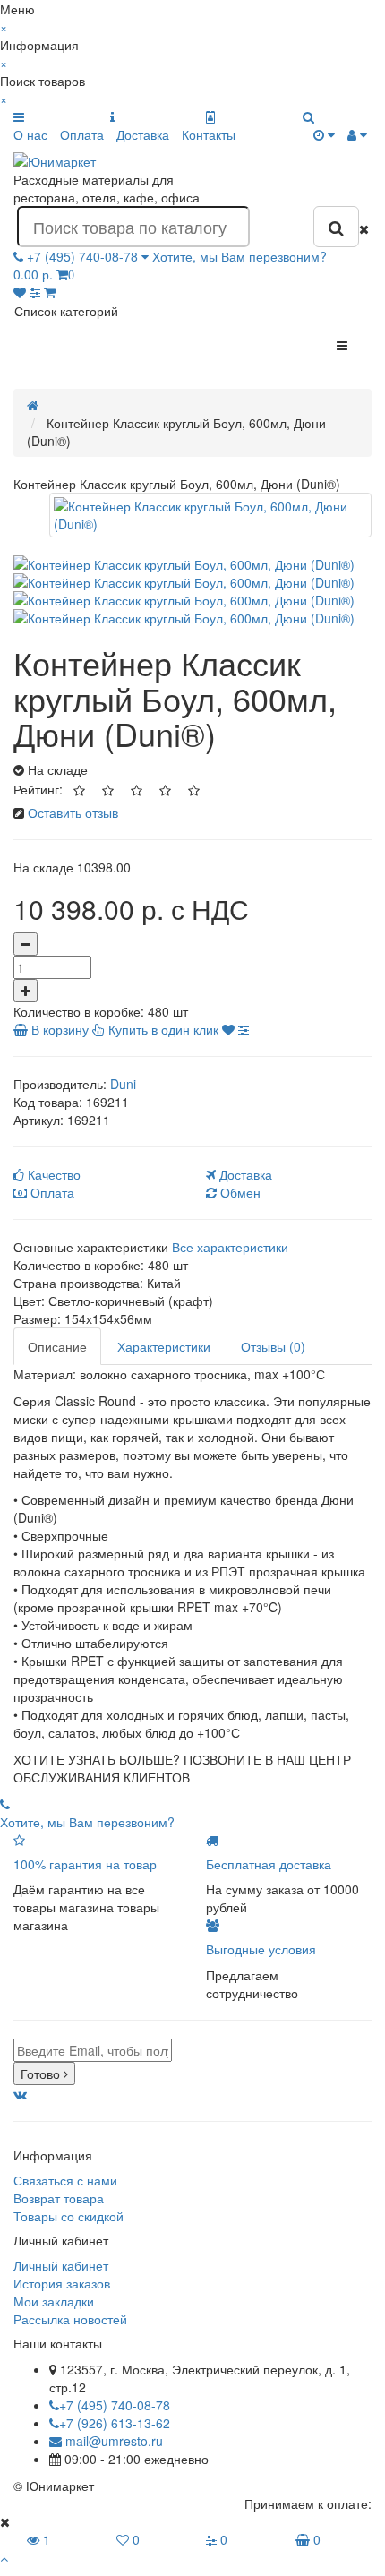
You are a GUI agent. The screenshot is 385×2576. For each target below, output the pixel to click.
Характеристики (164, 1346)
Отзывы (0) (273, 1346)
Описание (57, 1346)
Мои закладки (54, 2301)
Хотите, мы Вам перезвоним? (240, 256)
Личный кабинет (61, 2265)
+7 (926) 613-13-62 (115, 2423)
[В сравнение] (244, 1029)
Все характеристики (230, 1247)
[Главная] (33, 405)
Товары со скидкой (68, 2216)
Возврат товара (59, 2198)
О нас (30, 134)
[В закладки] (228, 1029)
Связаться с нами (65, 2180)
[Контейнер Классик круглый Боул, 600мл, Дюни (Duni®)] (210, 515)
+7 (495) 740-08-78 (115, 2405)
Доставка (143, 134)
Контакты (209, 134)
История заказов (62, 2283)
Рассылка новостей (70, 2319)
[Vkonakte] (20, 2094)
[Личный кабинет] (357, 134)
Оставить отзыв (73, 812)
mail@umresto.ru (112, 2441)
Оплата (82, 134)
